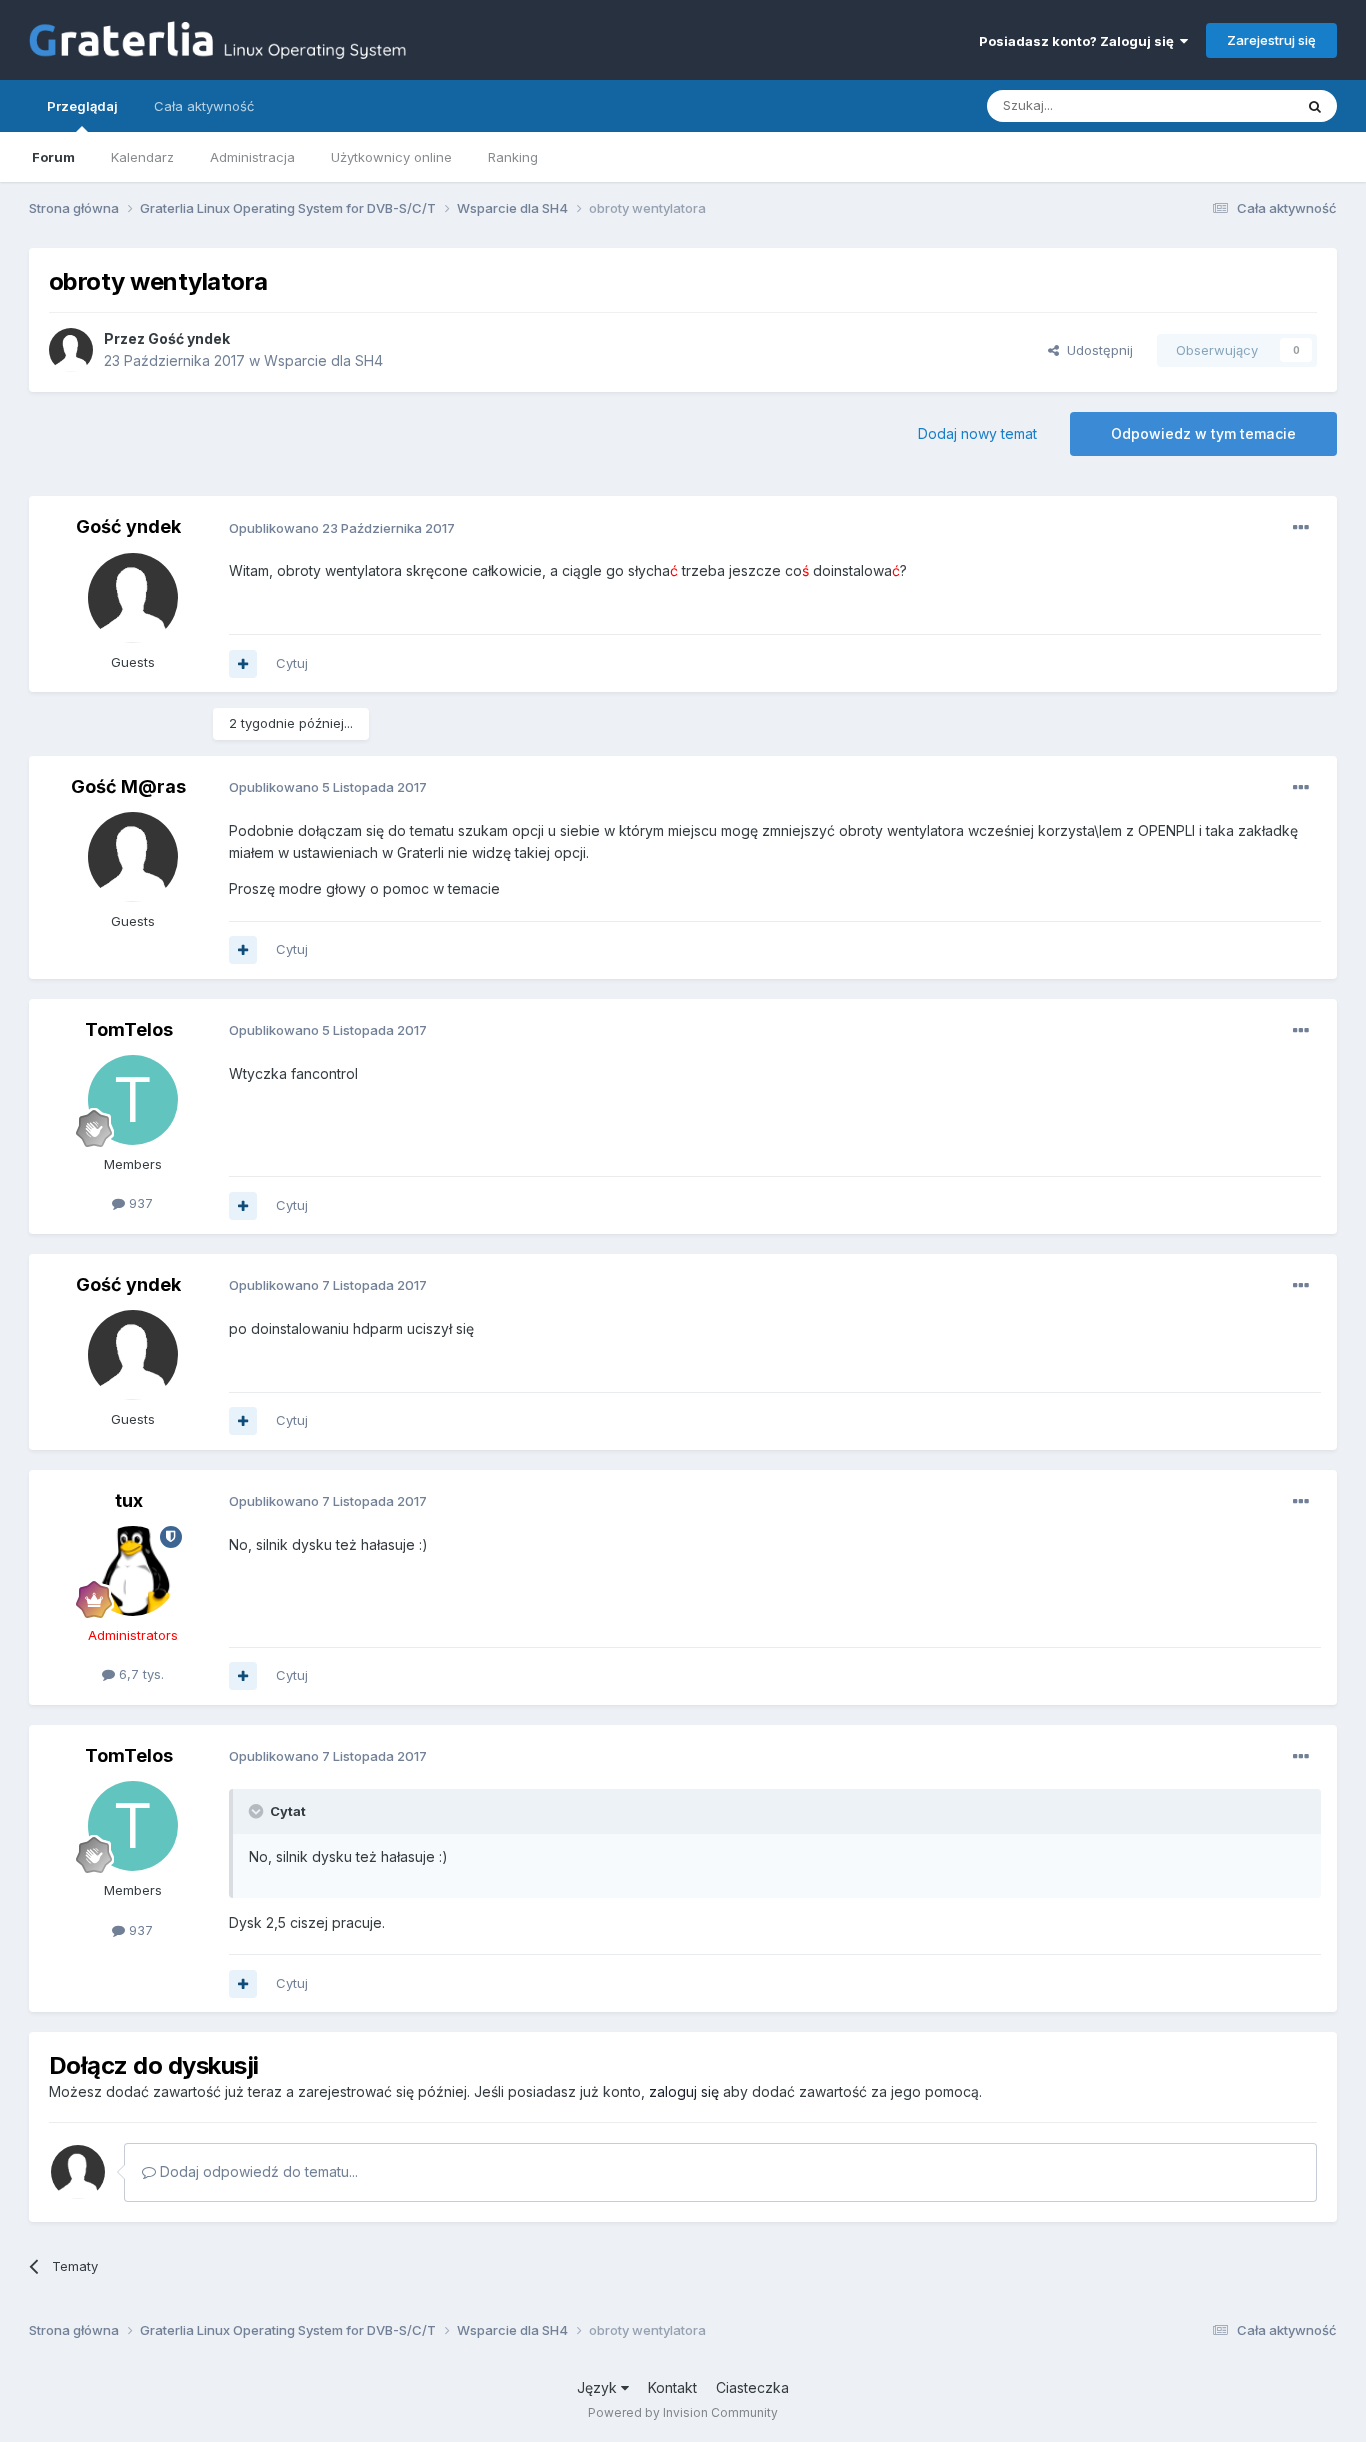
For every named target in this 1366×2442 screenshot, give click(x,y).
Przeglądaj (82, 106)
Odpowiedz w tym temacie (1203, 433)
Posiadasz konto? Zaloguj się (1079, 41)
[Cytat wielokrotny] (243, 664)
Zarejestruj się (1271, 40)
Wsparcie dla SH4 (323, 360)
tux (129, 1500)
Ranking (513, 157)
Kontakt (672, 2387)
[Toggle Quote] (258, 1811)
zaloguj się (684, 2091)
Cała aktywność (204, 106)
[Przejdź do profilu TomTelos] (133, 1100)
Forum (53, 157)
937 (139, 1203)
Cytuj (292, 663)
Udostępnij (1096, 350)
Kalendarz (142, 157)
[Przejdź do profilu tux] (133, 1571)
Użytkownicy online (391, 157)
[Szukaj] (1315, 106)
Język (599, 2387)
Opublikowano (342, 528)
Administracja (252, 157)
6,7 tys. (139, 1674)
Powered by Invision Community (683, 2412)
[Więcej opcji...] (1301, 528)
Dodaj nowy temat (977, 433)
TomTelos (129, 1029)
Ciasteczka (752, 2387)
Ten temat (1236, 105)
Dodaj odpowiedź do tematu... (257, 2171)
